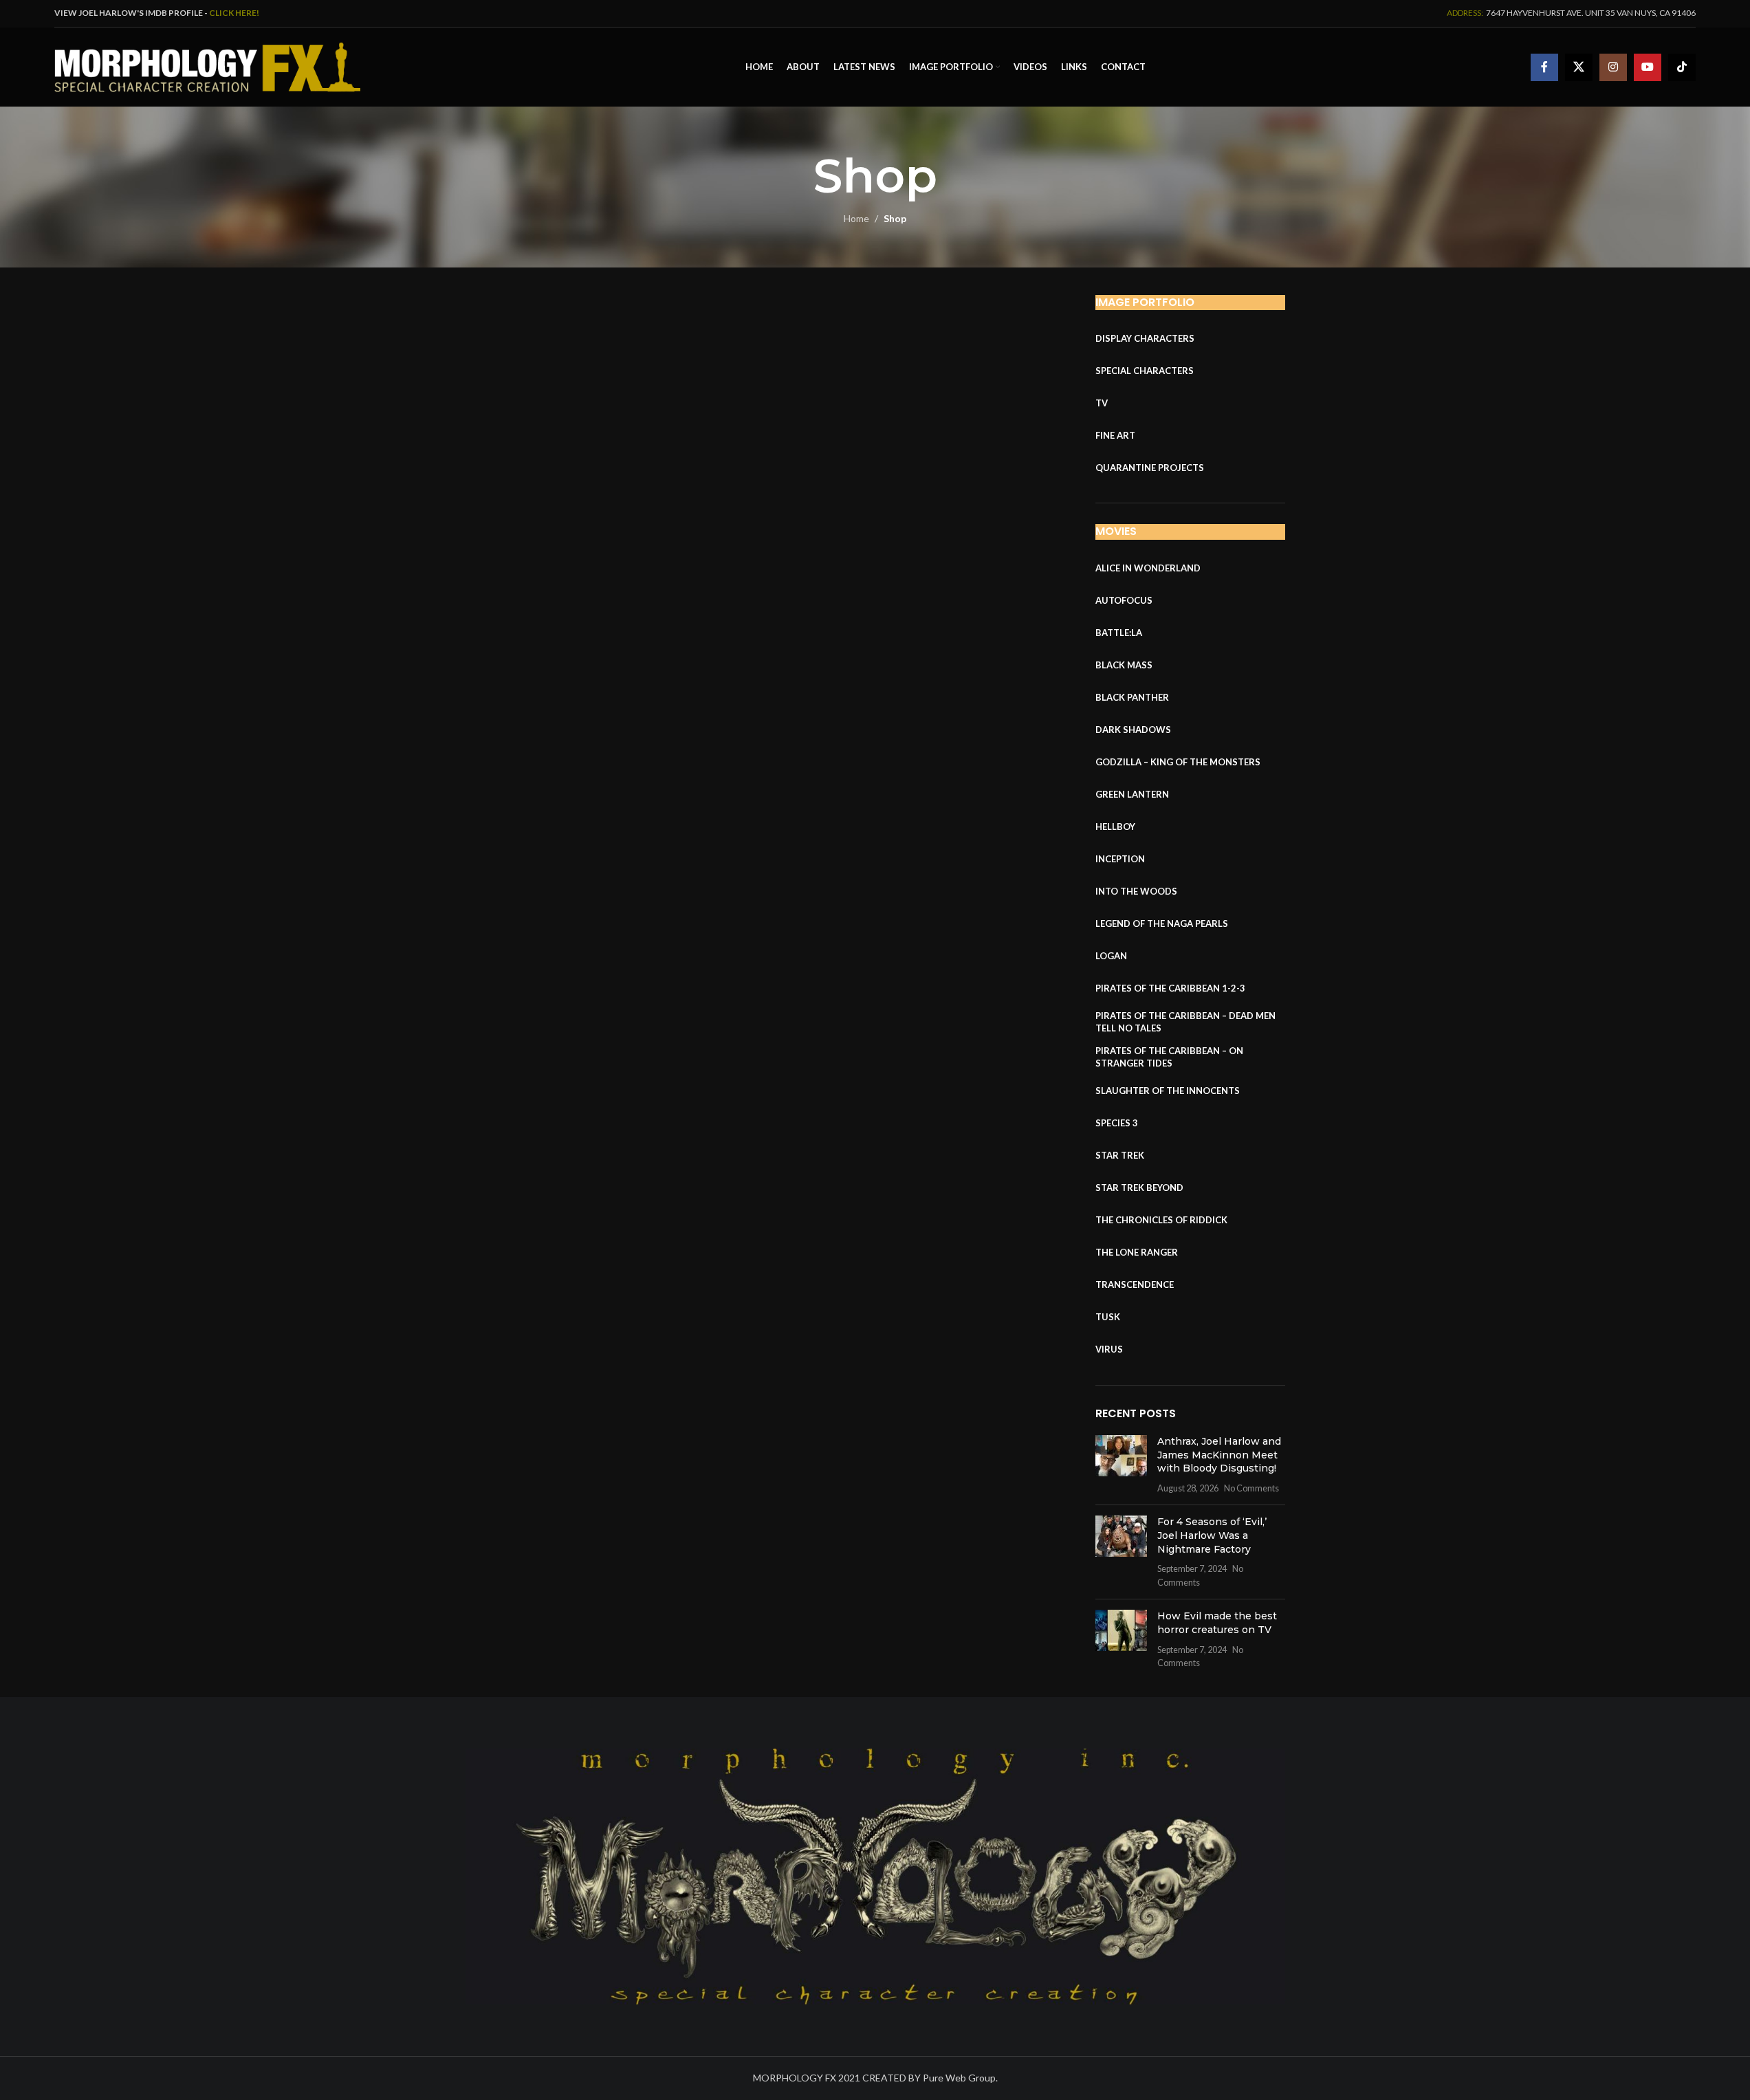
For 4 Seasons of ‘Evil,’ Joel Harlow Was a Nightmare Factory (1212, 1535)
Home (856, 218)
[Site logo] (207, 66)
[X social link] (1579, 67)
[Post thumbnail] (1121, 1465)
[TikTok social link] (1682, 67)
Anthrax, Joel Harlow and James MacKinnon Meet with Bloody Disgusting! (1219, 1455)
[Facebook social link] (1544, 67)
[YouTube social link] (1648, 67)
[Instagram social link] (1613, 67)
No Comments (1251, 1488)
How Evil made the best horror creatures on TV (1217, 1623)
